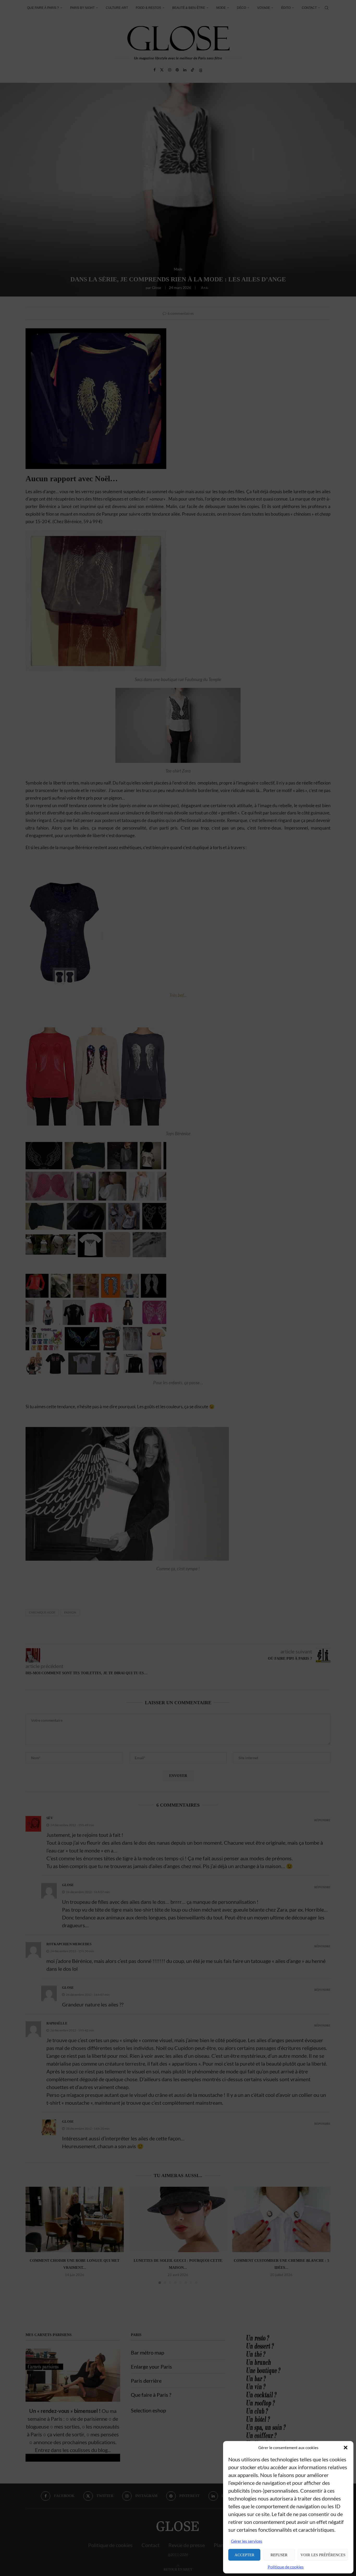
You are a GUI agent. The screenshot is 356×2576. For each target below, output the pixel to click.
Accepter (244, 2555)
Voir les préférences (323, 2555)
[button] (346, 2448)
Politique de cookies (286, 2567)
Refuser (279, 2555)
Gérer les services (247, 2541)
